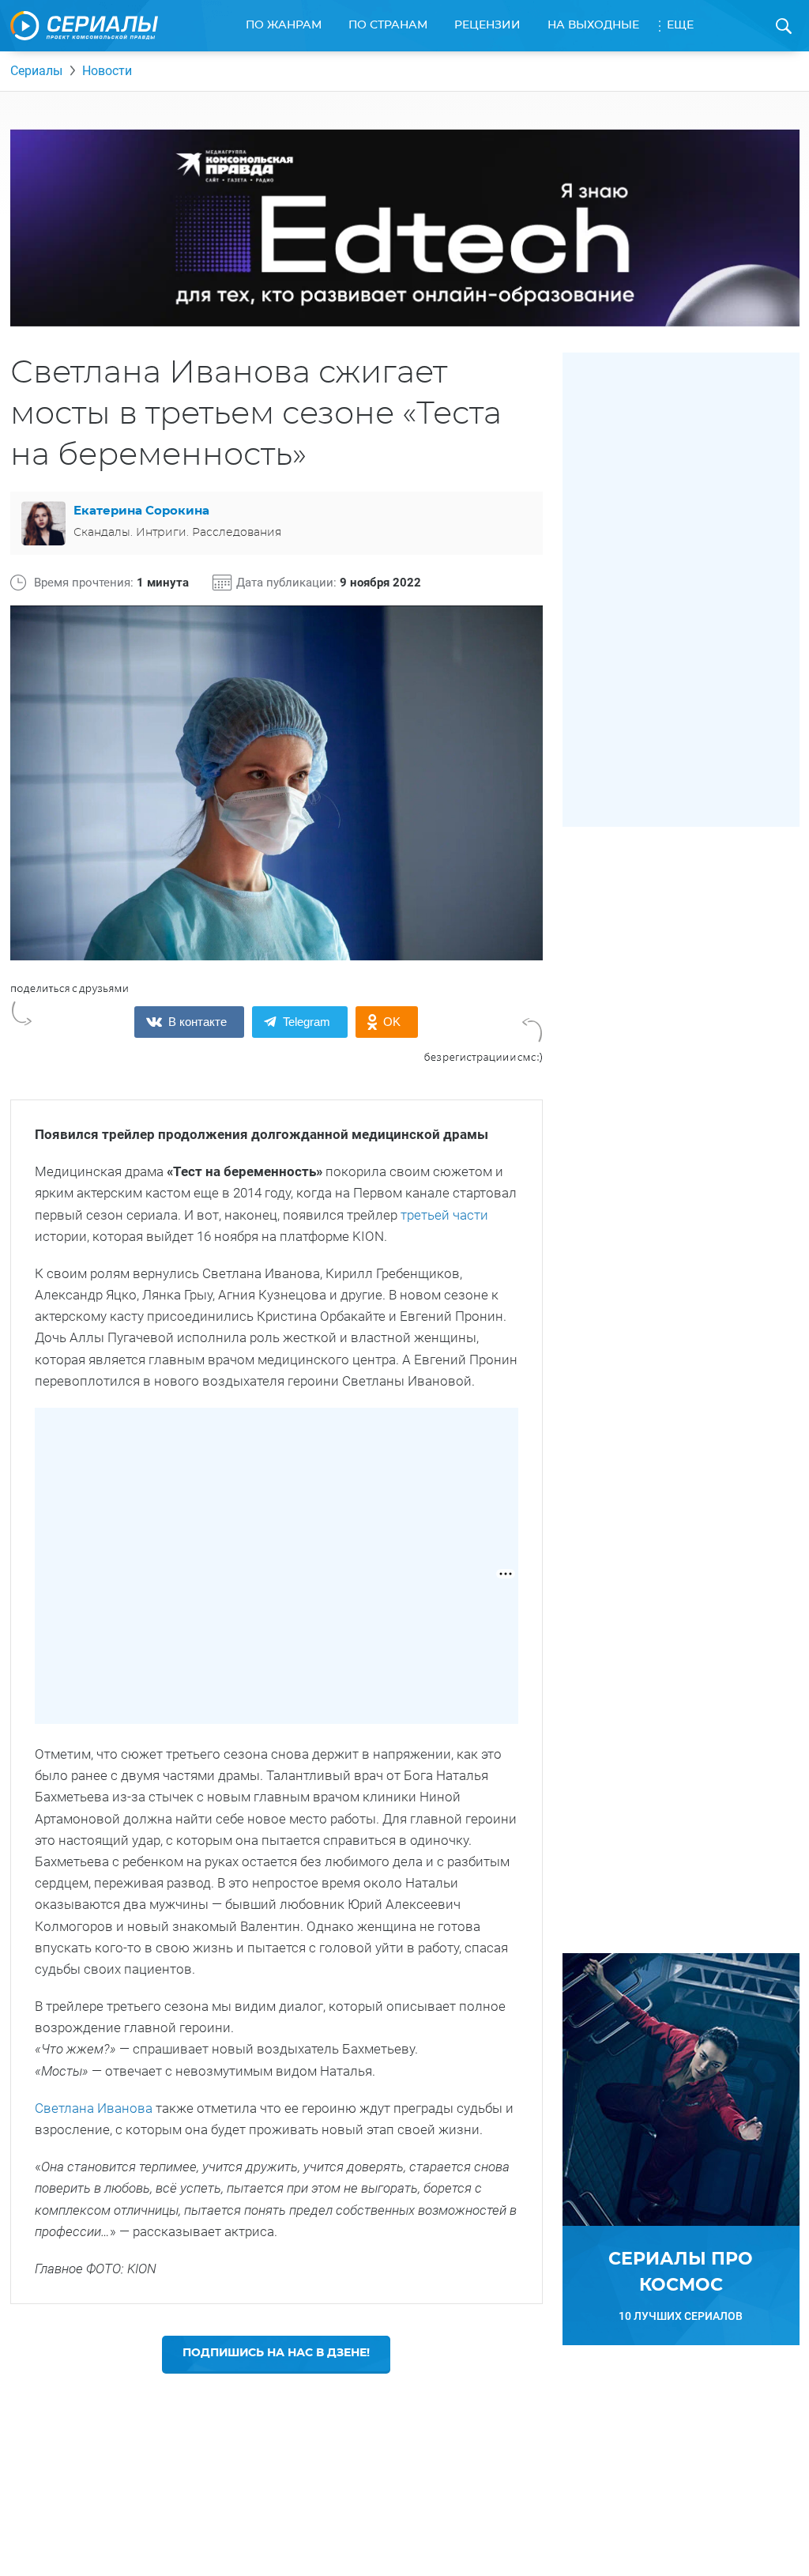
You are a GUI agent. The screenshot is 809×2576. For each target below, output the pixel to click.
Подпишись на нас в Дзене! (276, 2353)
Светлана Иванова (95, 2108)
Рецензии (487, 25)
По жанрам (284, 25)
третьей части (444, 1215)
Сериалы (36, 71)
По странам (388, 25)
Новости (107, 71)
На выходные (593, 25)
